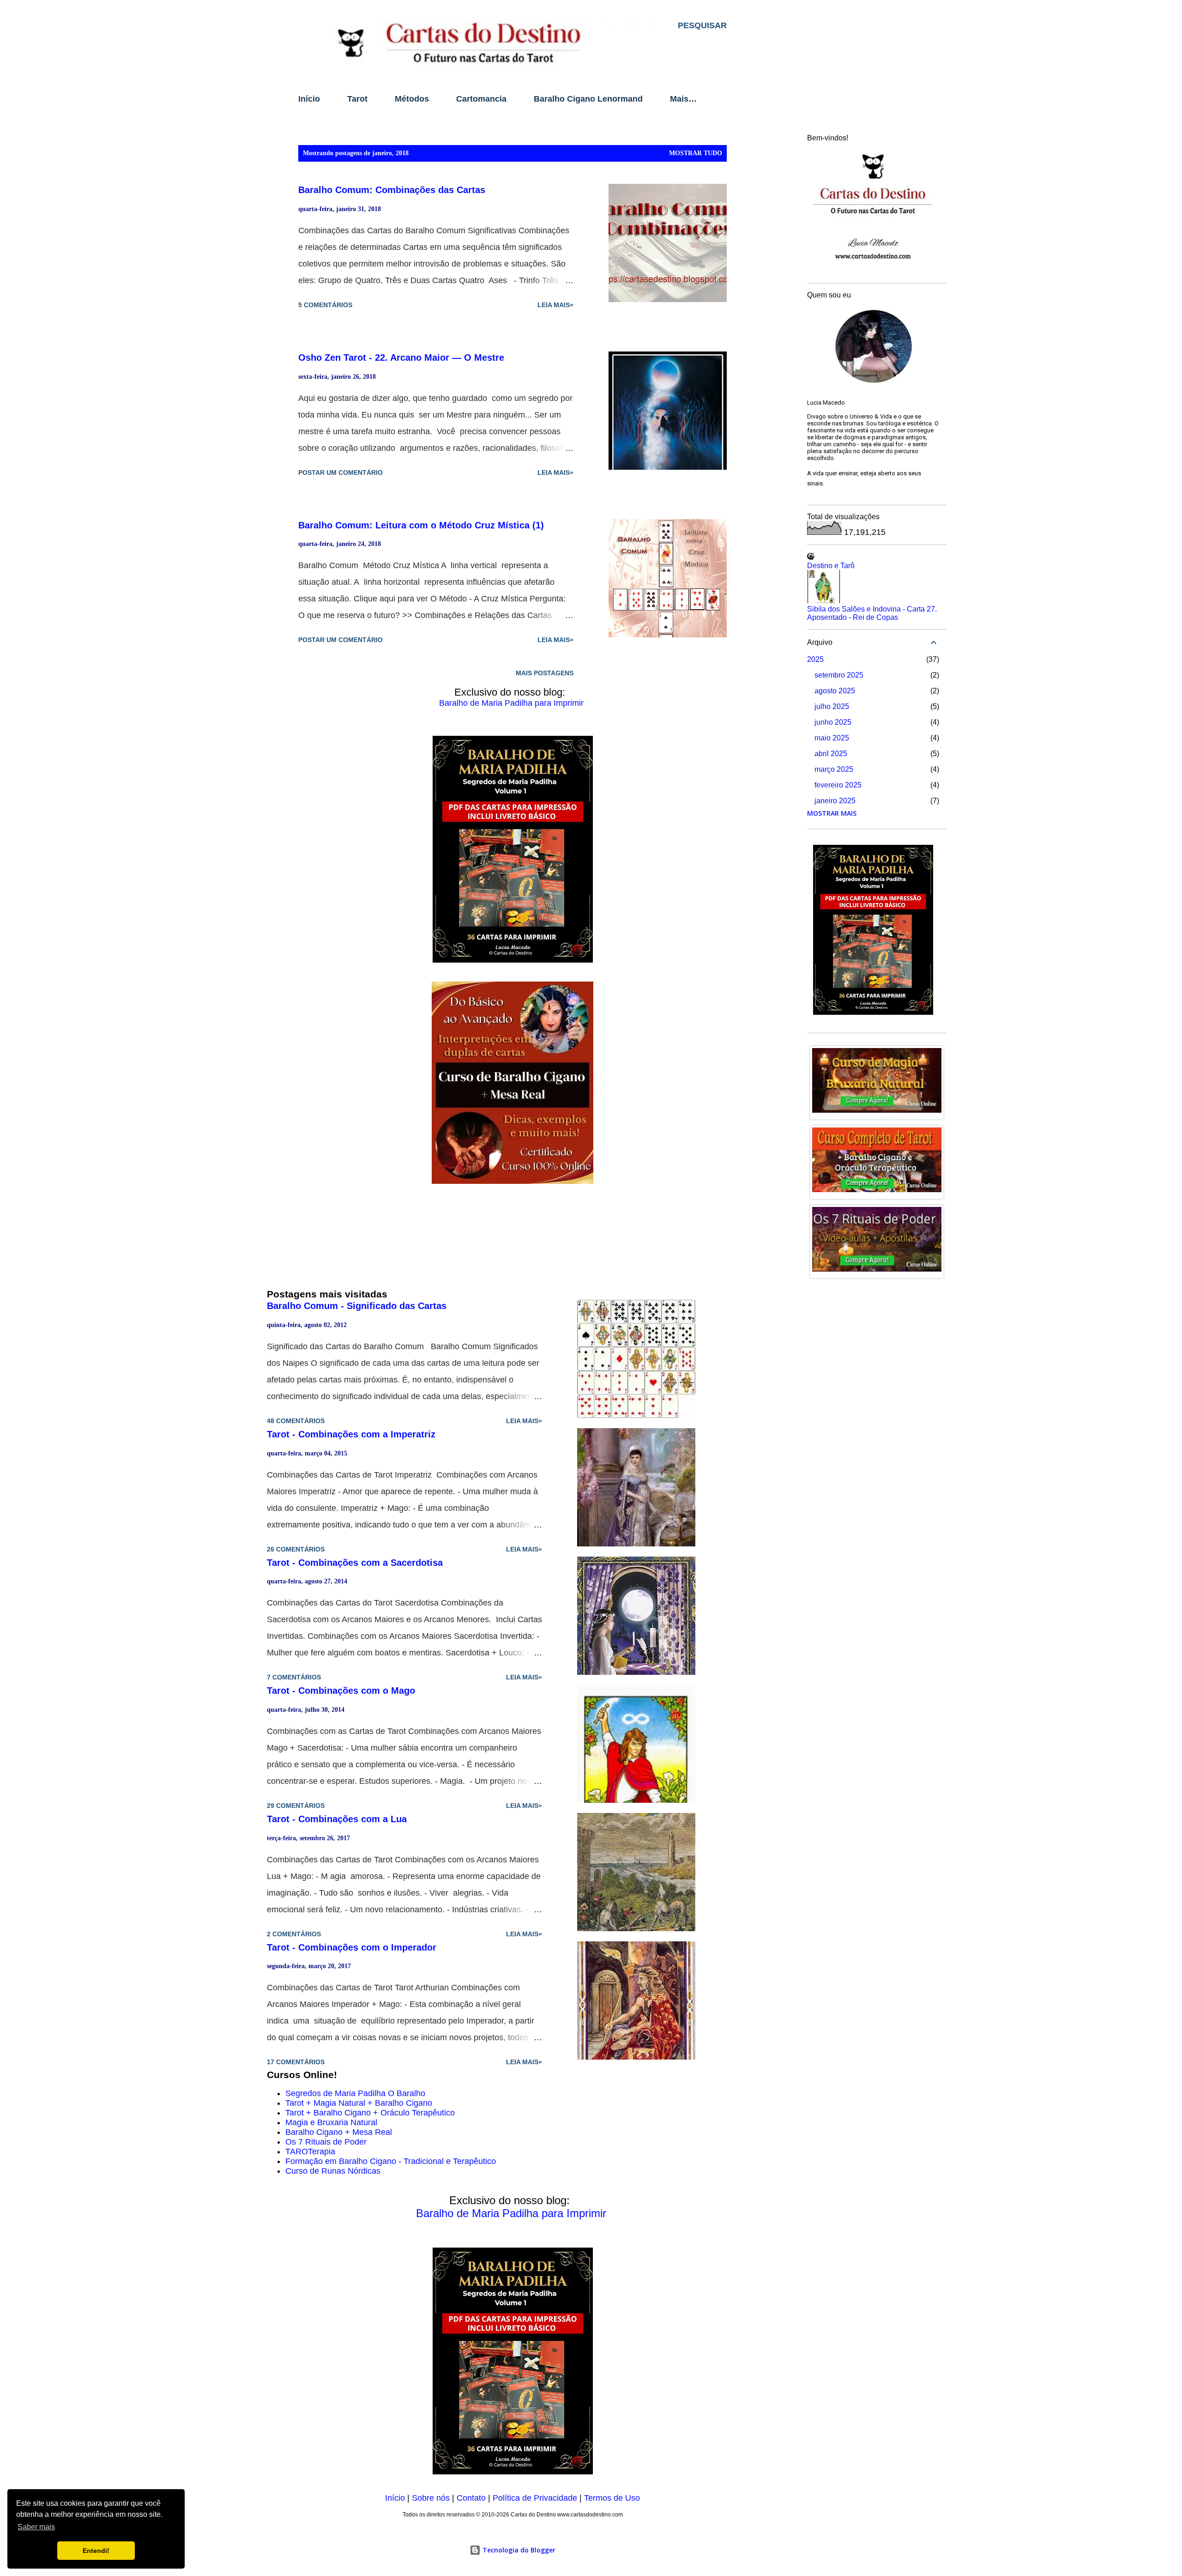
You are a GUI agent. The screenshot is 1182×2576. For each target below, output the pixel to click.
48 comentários (296, 1421)
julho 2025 (832, 706)
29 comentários (296, 1806)
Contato (471, 2498)
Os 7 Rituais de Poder (326, 2142)
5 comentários (325, 305)
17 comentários (296, 2062)
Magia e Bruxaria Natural (331, 2122)
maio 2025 (832, 738)
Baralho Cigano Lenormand (588, 99)
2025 (815, 659)
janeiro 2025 (835, 801)
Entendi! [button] (96, 2551)
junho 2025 (833, 722)
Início (309, 99)
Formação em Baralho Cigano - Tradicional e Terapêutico (391, 2161)
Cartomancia (481, 99)
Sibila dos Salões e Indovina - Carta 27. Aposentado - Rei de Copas (872, 613)
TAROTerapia (310, 2152)
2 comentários (294, 1934)
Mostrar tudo (696, 153)
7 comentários (294, 1677)
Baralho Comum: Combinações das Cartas (392, 190)
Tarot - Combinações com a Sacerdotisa (355, 1563)
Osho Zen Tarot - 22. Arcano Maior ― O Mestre (401, 358)
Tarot (357, 99)
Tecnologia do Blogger (518, 2550)
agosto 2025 (835, 691)
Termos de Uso (612, 2498)
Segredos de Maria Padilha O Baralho (355, 2093)
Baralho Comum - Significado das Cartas (357, 1306)
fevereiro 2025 (838, 785)
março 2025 (834, 769)
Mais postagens (545, 673)
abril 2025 (831, 754)
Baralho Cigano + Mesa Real (339, 2132)
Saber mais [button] (36, 2527)
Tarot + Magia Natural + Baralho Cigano (359, 2103)
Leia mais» (555, 305)
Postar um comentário (341, 473)
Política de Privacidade (535, 2498)
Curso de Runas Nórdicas (333, 2171)
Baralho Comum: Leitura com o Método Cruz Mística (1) (421, 525)
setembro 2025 (839, 675)
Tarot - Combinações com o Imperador (352, 1947)
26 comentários (296, 1549)
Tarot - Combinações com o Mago (341, 1691)
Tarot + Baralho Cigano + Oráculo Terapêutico (370, 2113)
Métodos (412, 99)
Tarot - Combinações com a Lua (337, 1819)
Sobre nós (431, 2498)
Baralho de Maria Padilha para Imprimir (511, 703)
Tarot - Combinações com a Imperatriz (351, 1434)
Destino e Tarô (831, 566)
